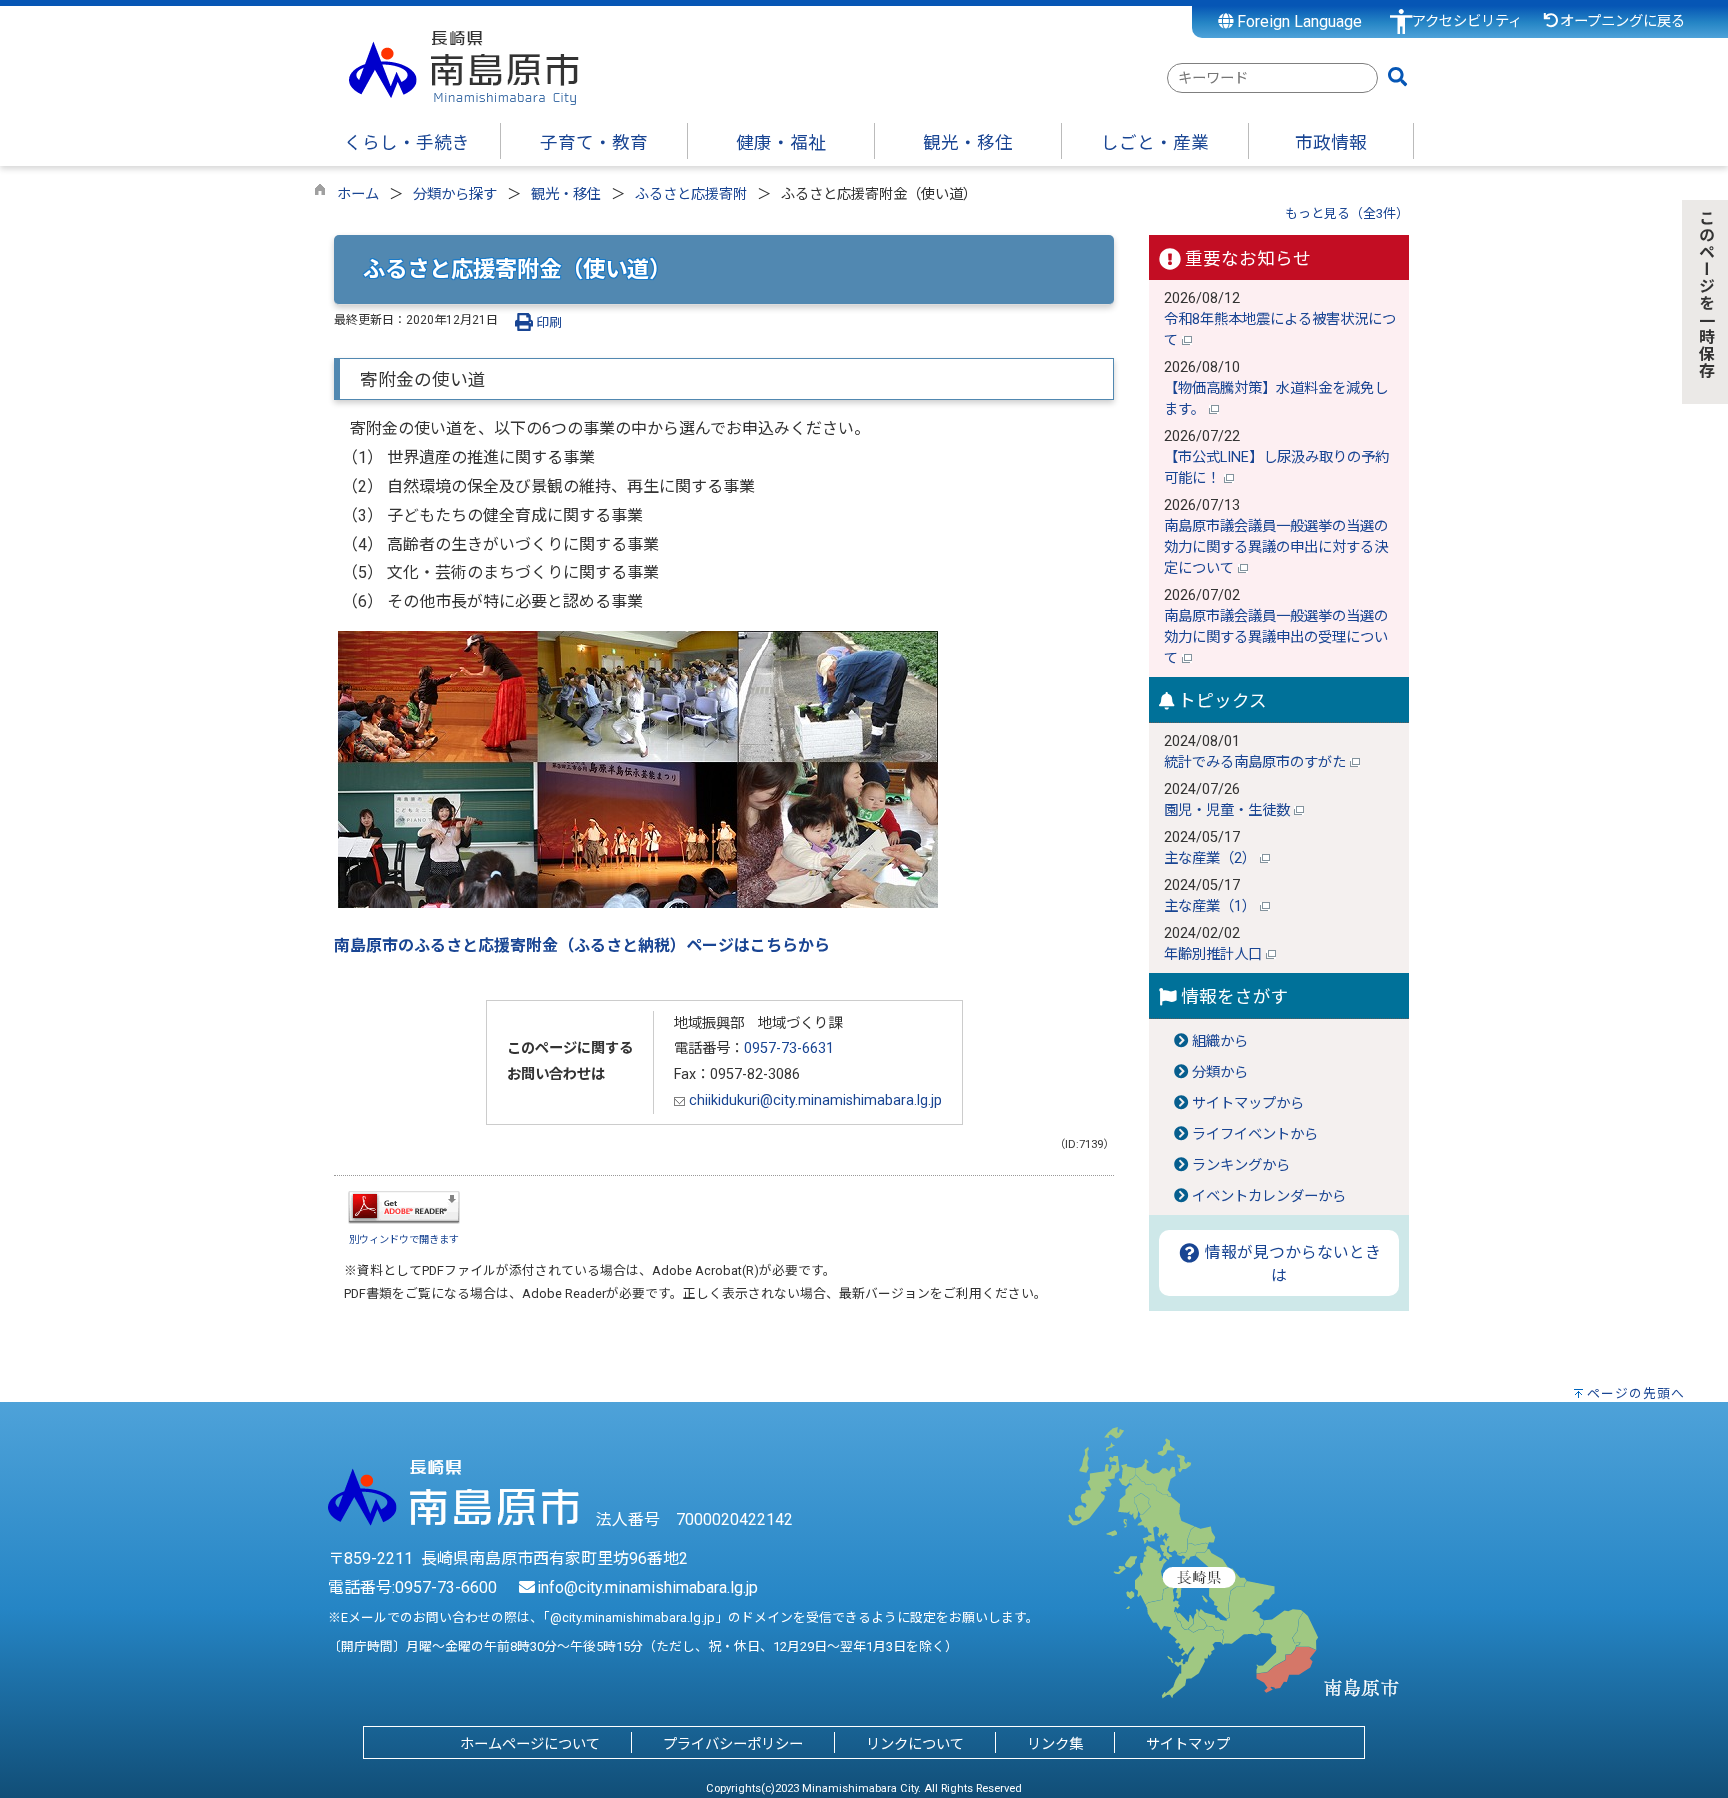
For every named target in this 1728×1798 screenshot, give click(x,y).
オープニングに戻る (1622, 21)
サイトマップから (1248, 1103)
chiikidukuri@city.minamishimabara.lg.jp (813, 1100)
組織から (1220, 1041)
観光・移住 (566, 194)
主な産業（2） (1212, 858)
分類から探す (455, 194)
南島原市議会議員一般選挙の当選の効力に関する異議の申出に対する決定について (1276, 547)
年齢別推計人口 (1215, 954)
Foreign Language (1297, 21)
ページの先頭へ (1636, 1393)
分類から (1220, 1072)
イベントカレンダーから (1269, 1196)
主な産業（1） (1212, 906)
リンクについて (915, 1744)
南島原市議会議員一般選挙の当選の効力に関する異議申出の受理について (1276, 637)
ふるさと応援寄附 (691, 194)
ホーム (358, 194)
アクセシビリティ (1467, 21)
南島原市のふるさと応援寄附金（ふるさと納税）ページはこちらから (582, 945)
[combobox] (1272, 78)
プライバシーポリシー (733, 1744)
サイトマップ (1188, 1744)
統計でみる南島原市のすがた (1257, 762)
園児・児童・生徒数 (1229, 810)
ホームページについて (530, 1744)
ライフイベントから (1255, 1134)
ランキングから (1241, 1165)
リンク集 (1055, 1744)
